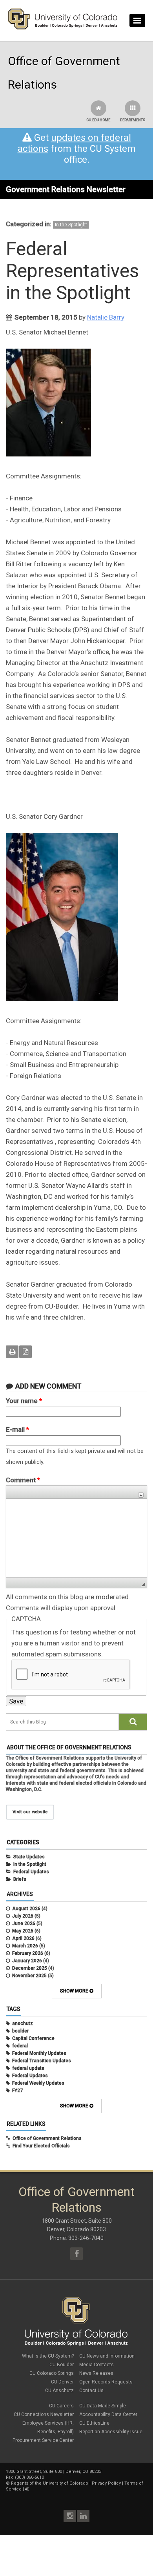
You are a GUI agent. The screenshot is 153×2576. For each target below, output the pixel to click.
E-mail (17, 1429)
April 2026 (23, 1938)
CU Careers (61, 2406)
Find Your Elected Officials (41, 2146)
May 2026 (23, 1931)
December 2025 (30, 1968)
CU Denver (62, 2382)
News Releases (96, 2373)
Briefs (20, 1879)
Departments (133, 120)
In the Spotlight (71, 225)
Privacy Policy (106, 2483)
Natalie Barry (106, 317)
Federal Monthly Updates (39, 2053)
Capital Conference (33, 2038)
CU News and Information (107, 2356)
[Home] (63, 28)
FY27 (17, 2091)
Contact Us (91, 2391)
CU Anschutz (59, 2391)
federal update (28, 2068)
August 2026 (26, 1909)
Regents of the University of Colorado (50, 2483)
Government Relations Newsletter (66, 189)
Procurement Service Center (43, 2440)
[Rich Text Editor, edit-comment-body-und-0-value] (76, 1538)
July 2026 (23, 1916)
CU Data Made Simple (103, 2406)
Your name (24, 1401)
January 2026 (27, 1961)
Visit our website (30, 1812)
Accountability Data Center (108, 2414)
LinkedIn (83, 2516)
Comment (23, 1480)
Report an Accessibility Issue (111, 2432)
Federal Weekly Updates (38, 2083)
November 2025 (29, 1976)
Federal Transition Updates (42, 2061)
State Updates (29, 1857)
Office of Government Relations (47, 2138)
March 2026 (25, 1946)
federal (20, 2046)
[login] (27, 2489)
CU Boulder (62, 2365)
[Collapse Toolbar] (141, 1495)
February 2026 (28, 1953)
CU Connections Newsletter (44, 2414)
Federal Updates (31, 1872)
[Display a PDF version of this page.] (25, 1352)
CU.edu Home (98, 120)
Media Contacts (97, 2365)
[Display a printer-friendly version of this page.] (12, 1352)
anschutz (23, 2023)
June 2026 (24, 1923)
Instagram (70, 2516)
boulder (20, 2031)
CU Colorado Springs (52, 2373)
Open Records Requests (106, 2382)
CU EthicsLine (94, 2423)
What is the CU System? (48, 2356)
